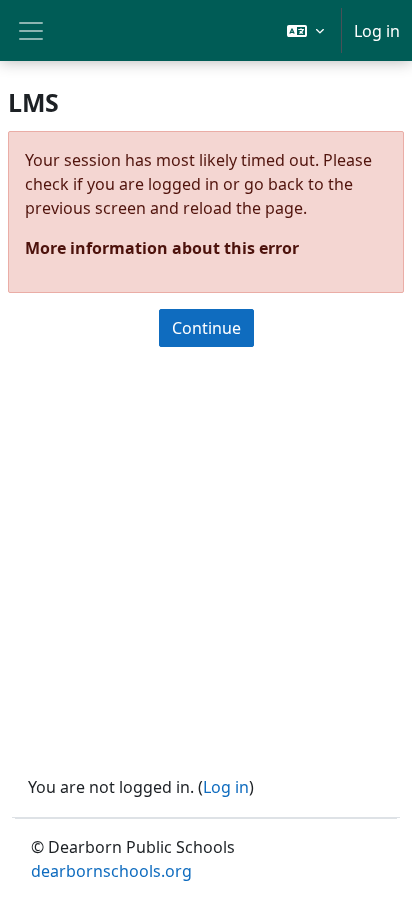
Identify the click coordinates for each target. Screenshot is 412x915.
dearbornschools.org (111, 871)
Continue (206, 328)
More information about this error (162, 248)
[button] (305, 30)
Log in (377, 31)
